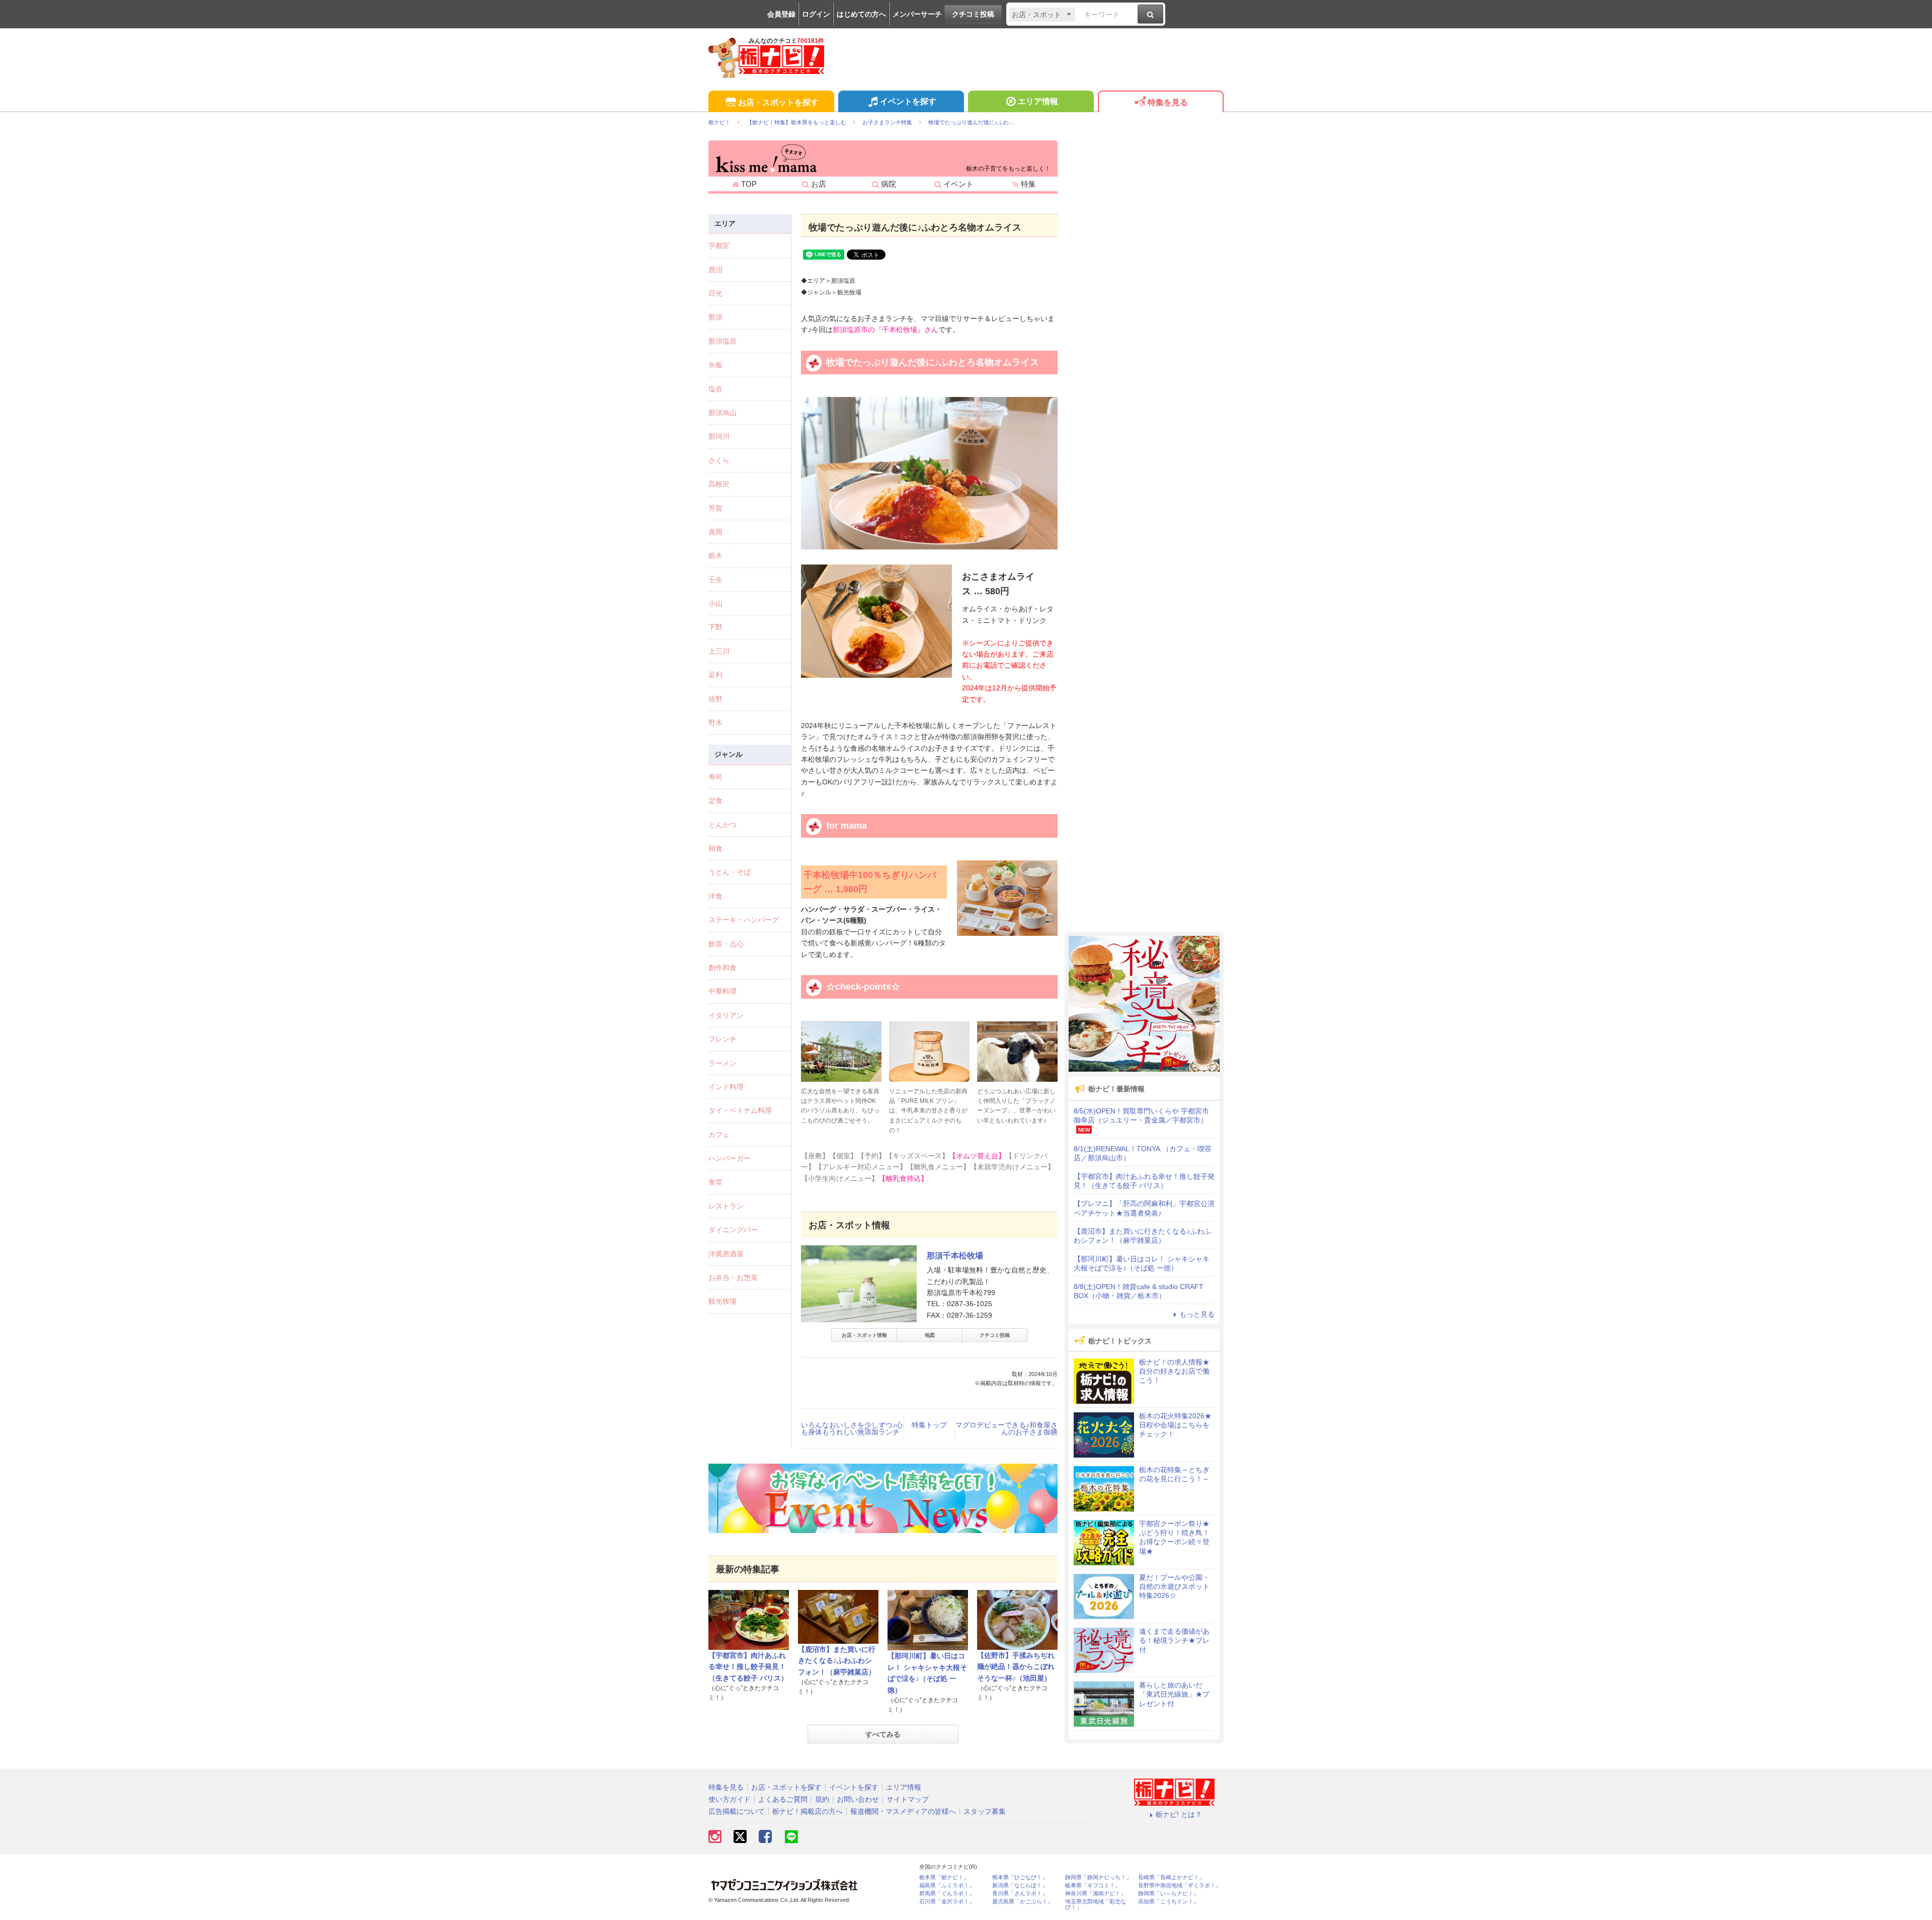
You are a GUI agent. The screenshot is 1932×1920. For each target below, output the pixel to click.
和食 (715, 848)
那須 (715, 317)
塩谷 (715, 389)
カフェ (719, 1135)
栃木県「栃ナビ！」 (944, 1877)
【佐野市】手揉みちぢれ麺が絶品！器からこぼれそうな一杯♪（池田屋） (1016, 1667)
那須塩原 (722, 341)
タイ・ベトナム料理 (740, 1110)
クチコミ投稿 (973, 14)
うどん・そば (730, 872)
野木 (715, 723)
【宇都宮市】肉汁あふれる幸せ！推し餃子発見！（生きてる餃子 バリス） (748, 1667)
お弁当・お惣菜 (733, 1277)
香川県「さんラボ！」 (1020, 1894)
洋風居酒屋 (726, 1254)
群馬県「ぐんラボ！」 (947, 1894)
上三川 (719, 651)
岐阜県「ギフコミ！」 (1093, 1886)
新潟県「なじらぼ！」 (1020, 1886)
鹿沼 (715, 270)
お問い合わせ (858, 1799)
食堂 (715, 1182)
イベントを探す (908, 101)
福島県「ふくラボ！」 (947, 1886)
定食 (715, 801)
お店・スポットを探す (778, 102)
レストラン (726, 1206)
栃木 (715, 555)
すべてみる (883, 1734)
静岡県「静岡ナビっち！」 (1098, 1877)
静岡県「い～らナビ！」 (1169, 1894)
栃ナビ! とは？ (1179, 1814)
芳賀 (715, 508)
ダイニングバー (733, 1230)
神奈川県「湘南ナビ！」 (1096, 1894)
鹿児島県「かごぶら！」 (1023, 1902)
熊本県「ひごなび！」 (1020, 1877)
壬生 (715, 580)
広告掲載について (737, 1811)
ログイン (816, 14)
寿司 (715, 777)
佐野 (715, 699)
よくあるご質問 (783, 1799)
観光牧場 (722, 1301)
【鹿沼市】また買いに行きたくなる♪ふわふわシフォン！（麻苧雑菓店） (837, 1661)
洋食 (715, 896)
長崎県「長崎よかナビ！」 (1171, 1877)
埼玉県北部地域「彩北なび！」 (1096, 1904)
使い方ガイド (730, 1799)
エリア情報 (1038, 101)
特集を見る (1168, 102)
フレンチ (722, 1039)
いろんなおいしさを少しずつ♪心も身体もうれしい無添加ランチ (852, 1428)
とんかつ (722, 825)
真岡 (715, 532)
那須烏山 (722, 413)
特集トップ (929, 1425)
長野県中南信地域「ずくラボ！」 (1180, 1886)
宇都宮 (719, 246)
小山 (715, 603)
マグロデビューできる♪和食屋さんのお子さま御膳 (1007, 1428)
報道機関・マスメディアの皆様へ (903, 1811)
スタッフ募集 (985, 1811)
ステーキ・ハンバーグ (744, 920)
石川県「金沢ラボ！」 (947, 1902)
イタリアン (726, 1015)
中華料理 (722, 991)
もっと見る (1197, 1314)
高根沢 (719, 484)
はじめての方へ (861, 14)
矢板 (715, 365)
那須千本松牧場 (955, 1256)
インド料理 (726, 1087)
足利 (715, 675)
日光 (715, 293)
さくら (719, 460)
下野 (715, 627)
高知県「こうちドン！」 (1169, 1902)
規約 (822, 1799)
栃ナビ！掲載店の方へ (808, 1811)
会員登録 (781, 14)
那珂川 (719, 436)
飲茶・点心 (726, 944)
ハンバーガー (730, 1158)
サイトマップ (908, 1799)
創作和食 (722, 968)
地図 (930, 1335)
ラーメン (722, 1063)
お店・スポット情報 (864, 1335)
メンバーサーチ (917, 14)
